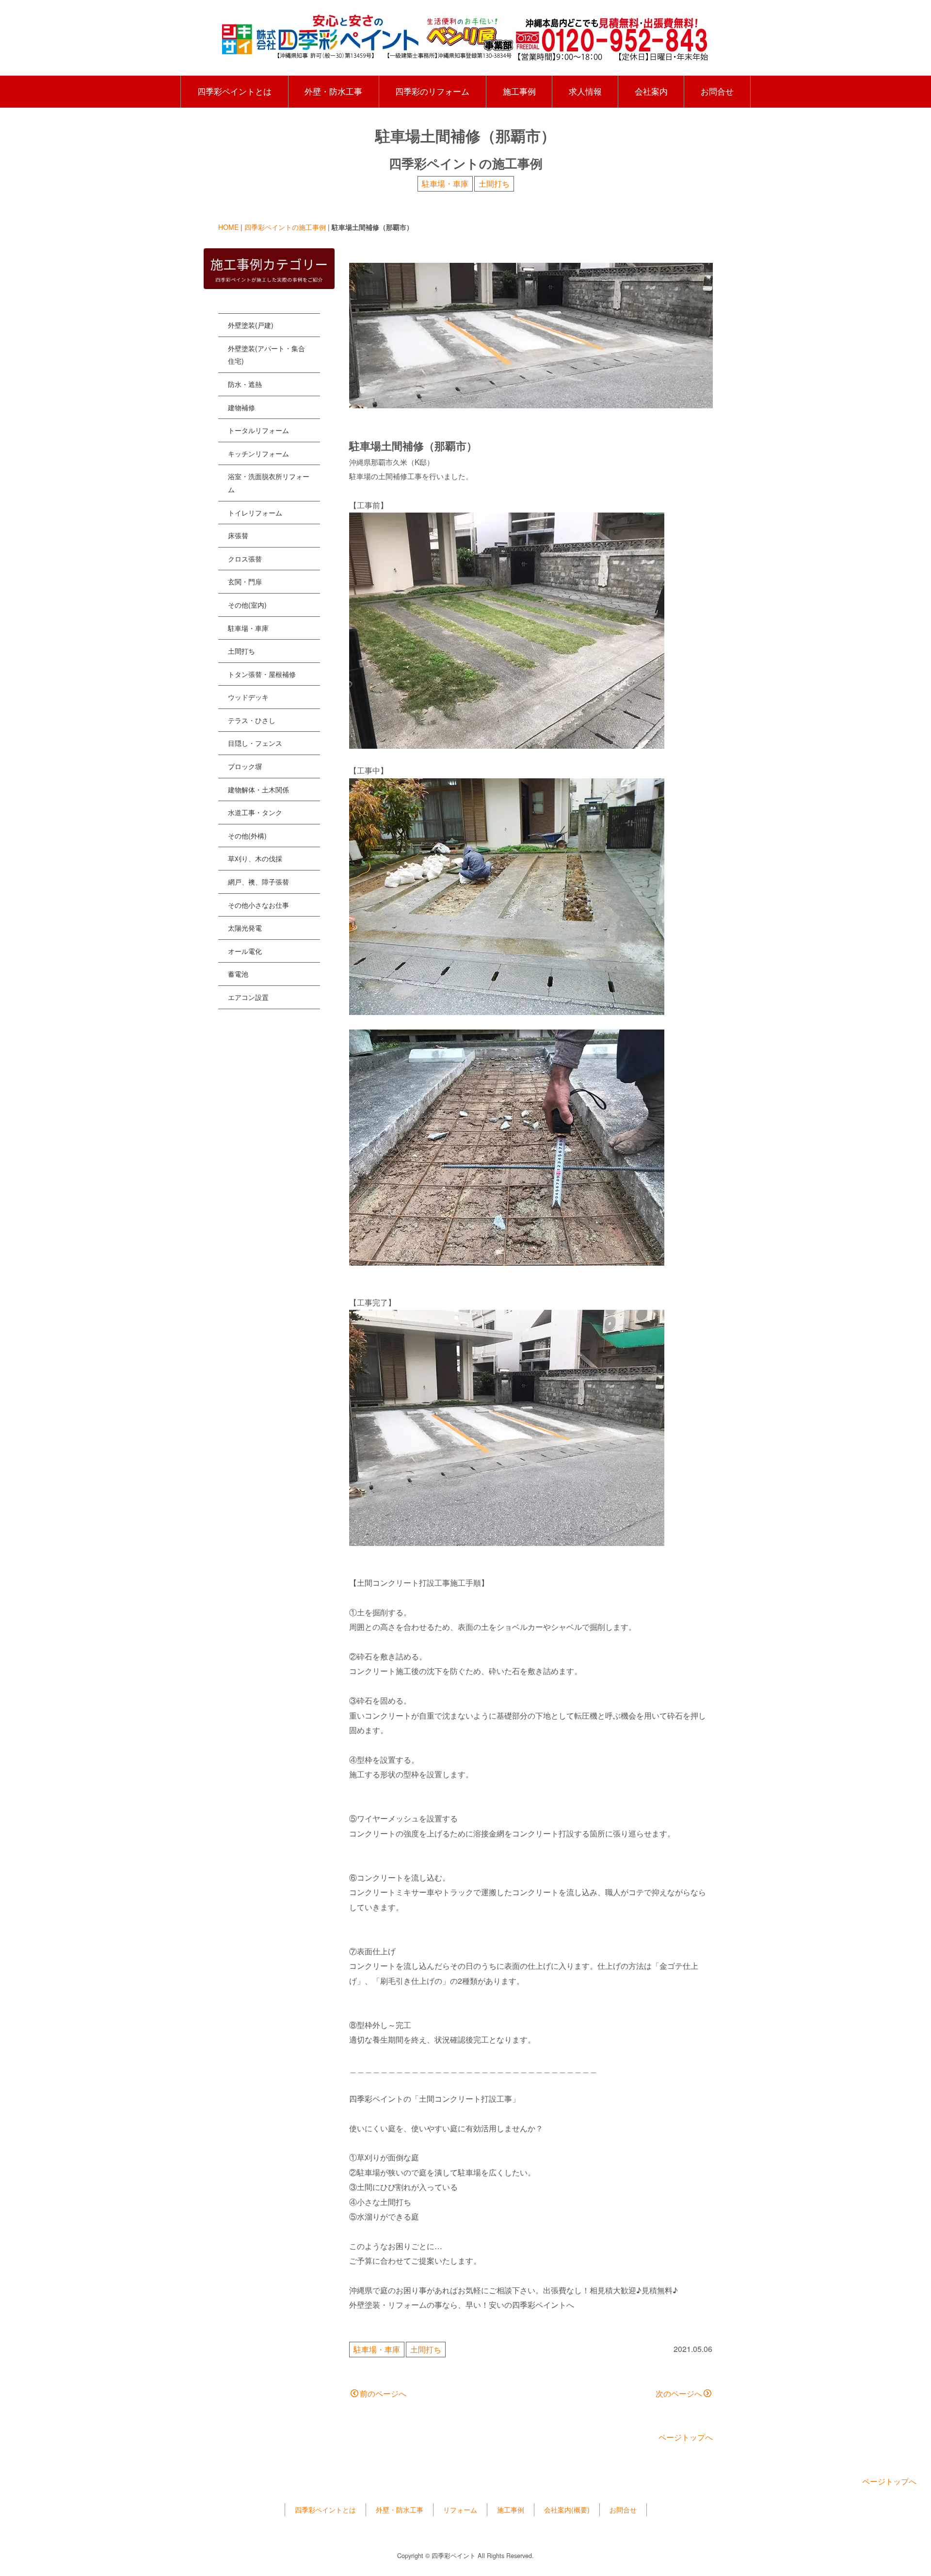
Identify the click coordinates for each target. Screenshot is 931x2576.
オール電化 (245, 951)
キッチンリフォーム (258, 453)
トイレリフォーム (255, 513)
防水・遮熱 (245, 384)
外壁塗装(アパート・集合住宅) (266, 355)
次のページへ (679, 2393)
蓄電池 (238, 974)
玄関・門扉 (245, 581)
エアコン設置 (248, 997)
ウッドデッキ (248, 697)
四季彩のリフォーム (432, 91)
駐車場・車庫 (445, 184)
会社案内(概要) (567, 2510)
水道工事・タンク (255, 812)
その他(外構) (247, 836)
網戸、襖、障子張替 (258, 882)
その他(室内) (247, 605)
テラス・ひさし (252, 720)
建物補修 (241, 407)
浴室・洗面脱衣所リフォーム (269, 483)
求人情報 (585, 91)
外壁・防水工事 (333, 91)
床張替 (238, 535)
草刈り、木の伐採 (255, 858)
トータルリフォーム (258, 430)
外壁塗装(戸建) (251, 325)
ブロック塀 (245, 766)
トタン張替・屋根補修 (262, 674)
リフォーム (460, 2510)
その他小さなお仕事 (258, 905)
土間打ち (494, 184)
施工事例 (519, 91)
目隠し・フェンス (255, 743)
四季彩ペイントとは (234, 91)
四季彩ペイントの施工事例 (285, 227)
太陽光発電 (245, 928)
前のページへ (383, 2393)
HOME (228, 227)
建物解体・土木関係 (258, 789)
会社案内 (651, 91)
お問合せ (717, 91)
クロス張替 (245, 559)
